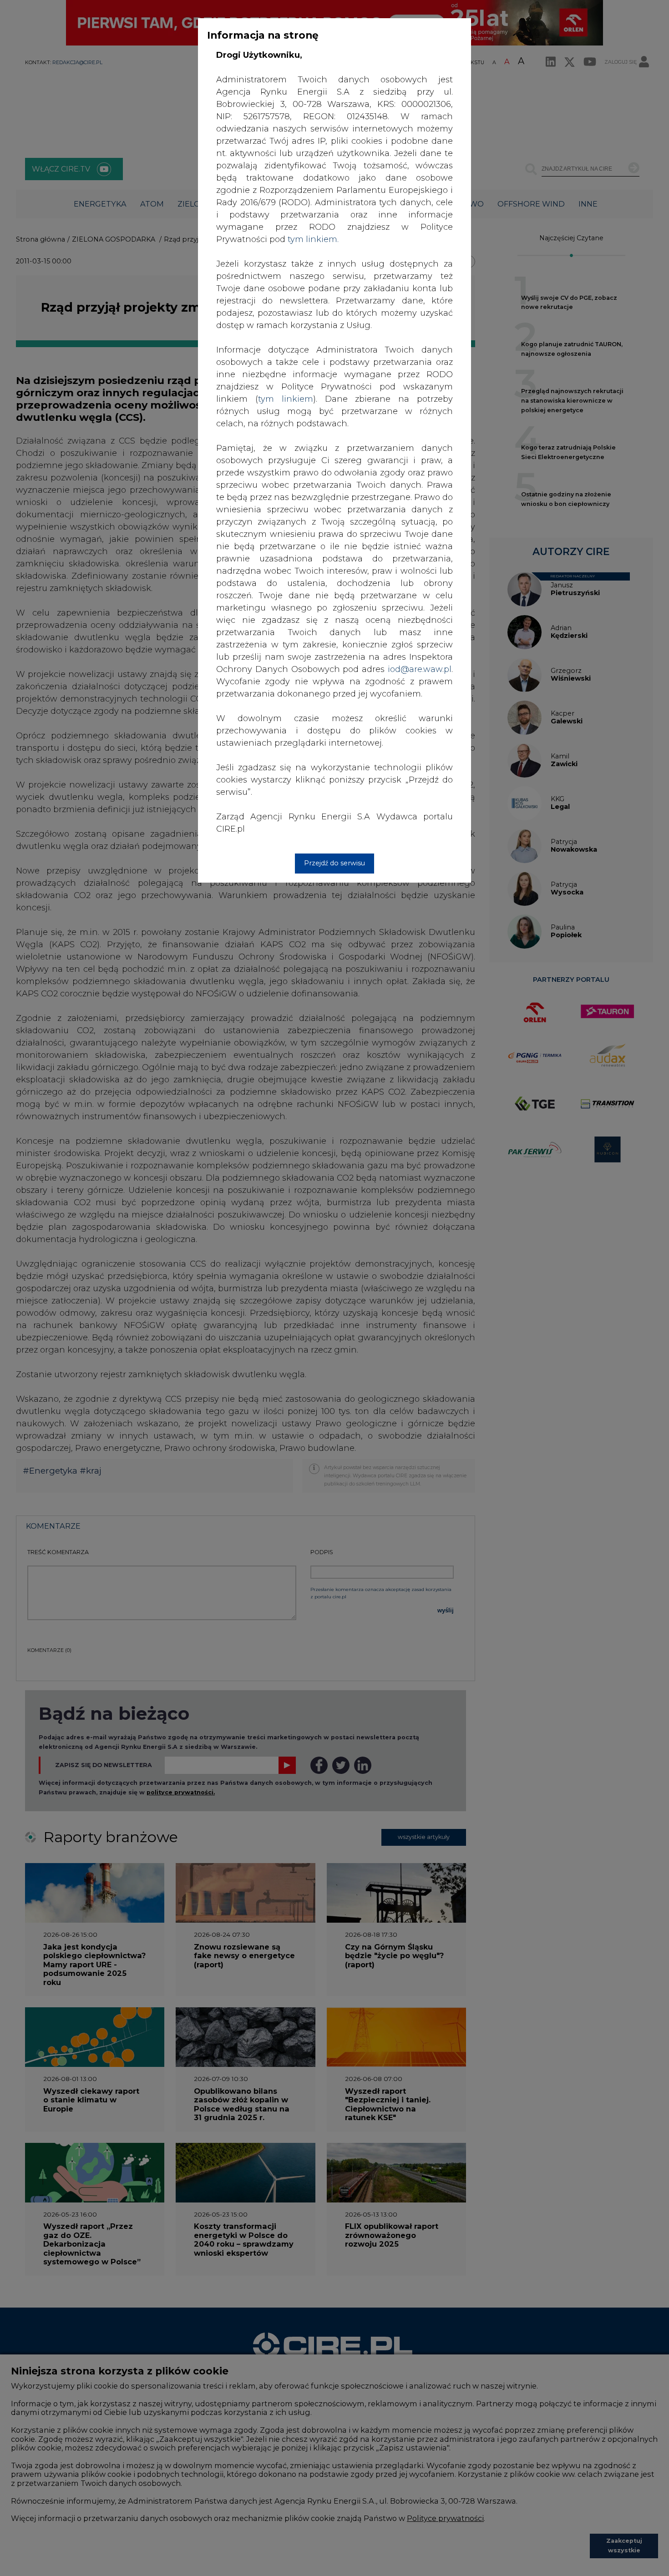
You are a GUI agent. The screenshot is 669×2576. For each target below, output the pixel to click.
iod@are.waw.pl (420, 669)
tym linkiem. (313, 239)
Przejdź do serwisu (334, 863)
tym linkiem (286, 399)
